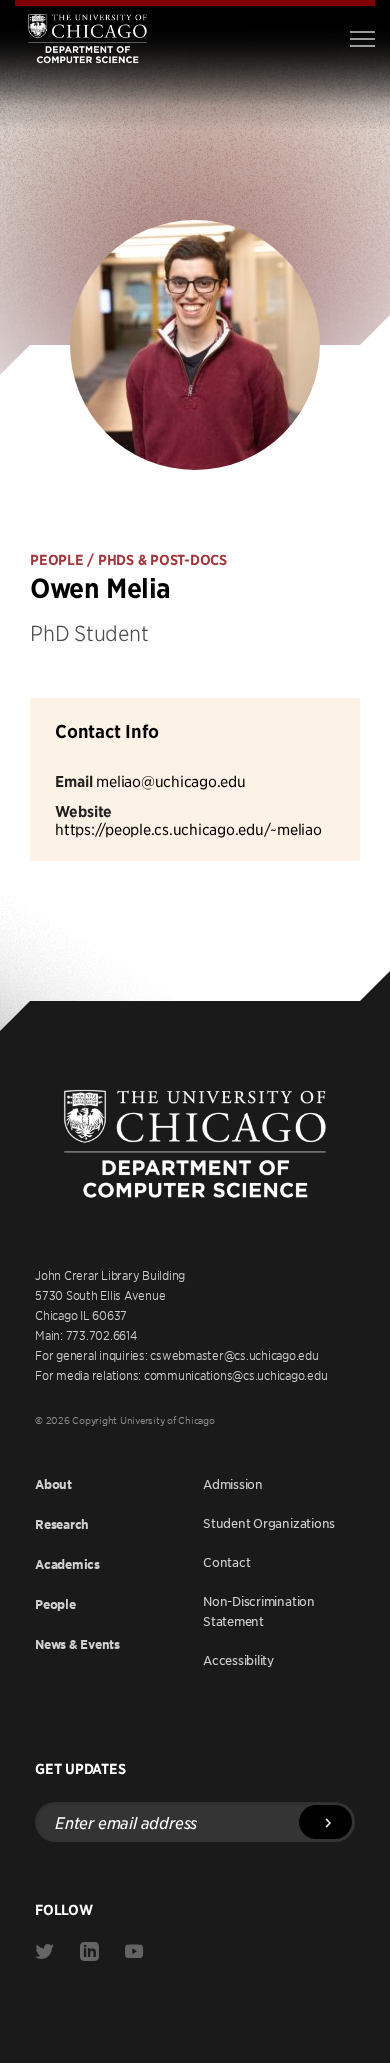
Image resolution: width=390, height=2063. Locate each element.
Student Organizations (269, 1523)
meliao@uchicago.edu (170, 780)
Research (62, 1524)
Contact (226, 1562)
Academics (67, 1564)
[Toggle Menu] (362, 39)
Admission (233, 1484)
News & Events (77, 1644)
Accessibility (238, 1660)
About (53, 1484)
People (55, 1604)
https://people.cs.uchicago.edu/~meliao (188, 828)
